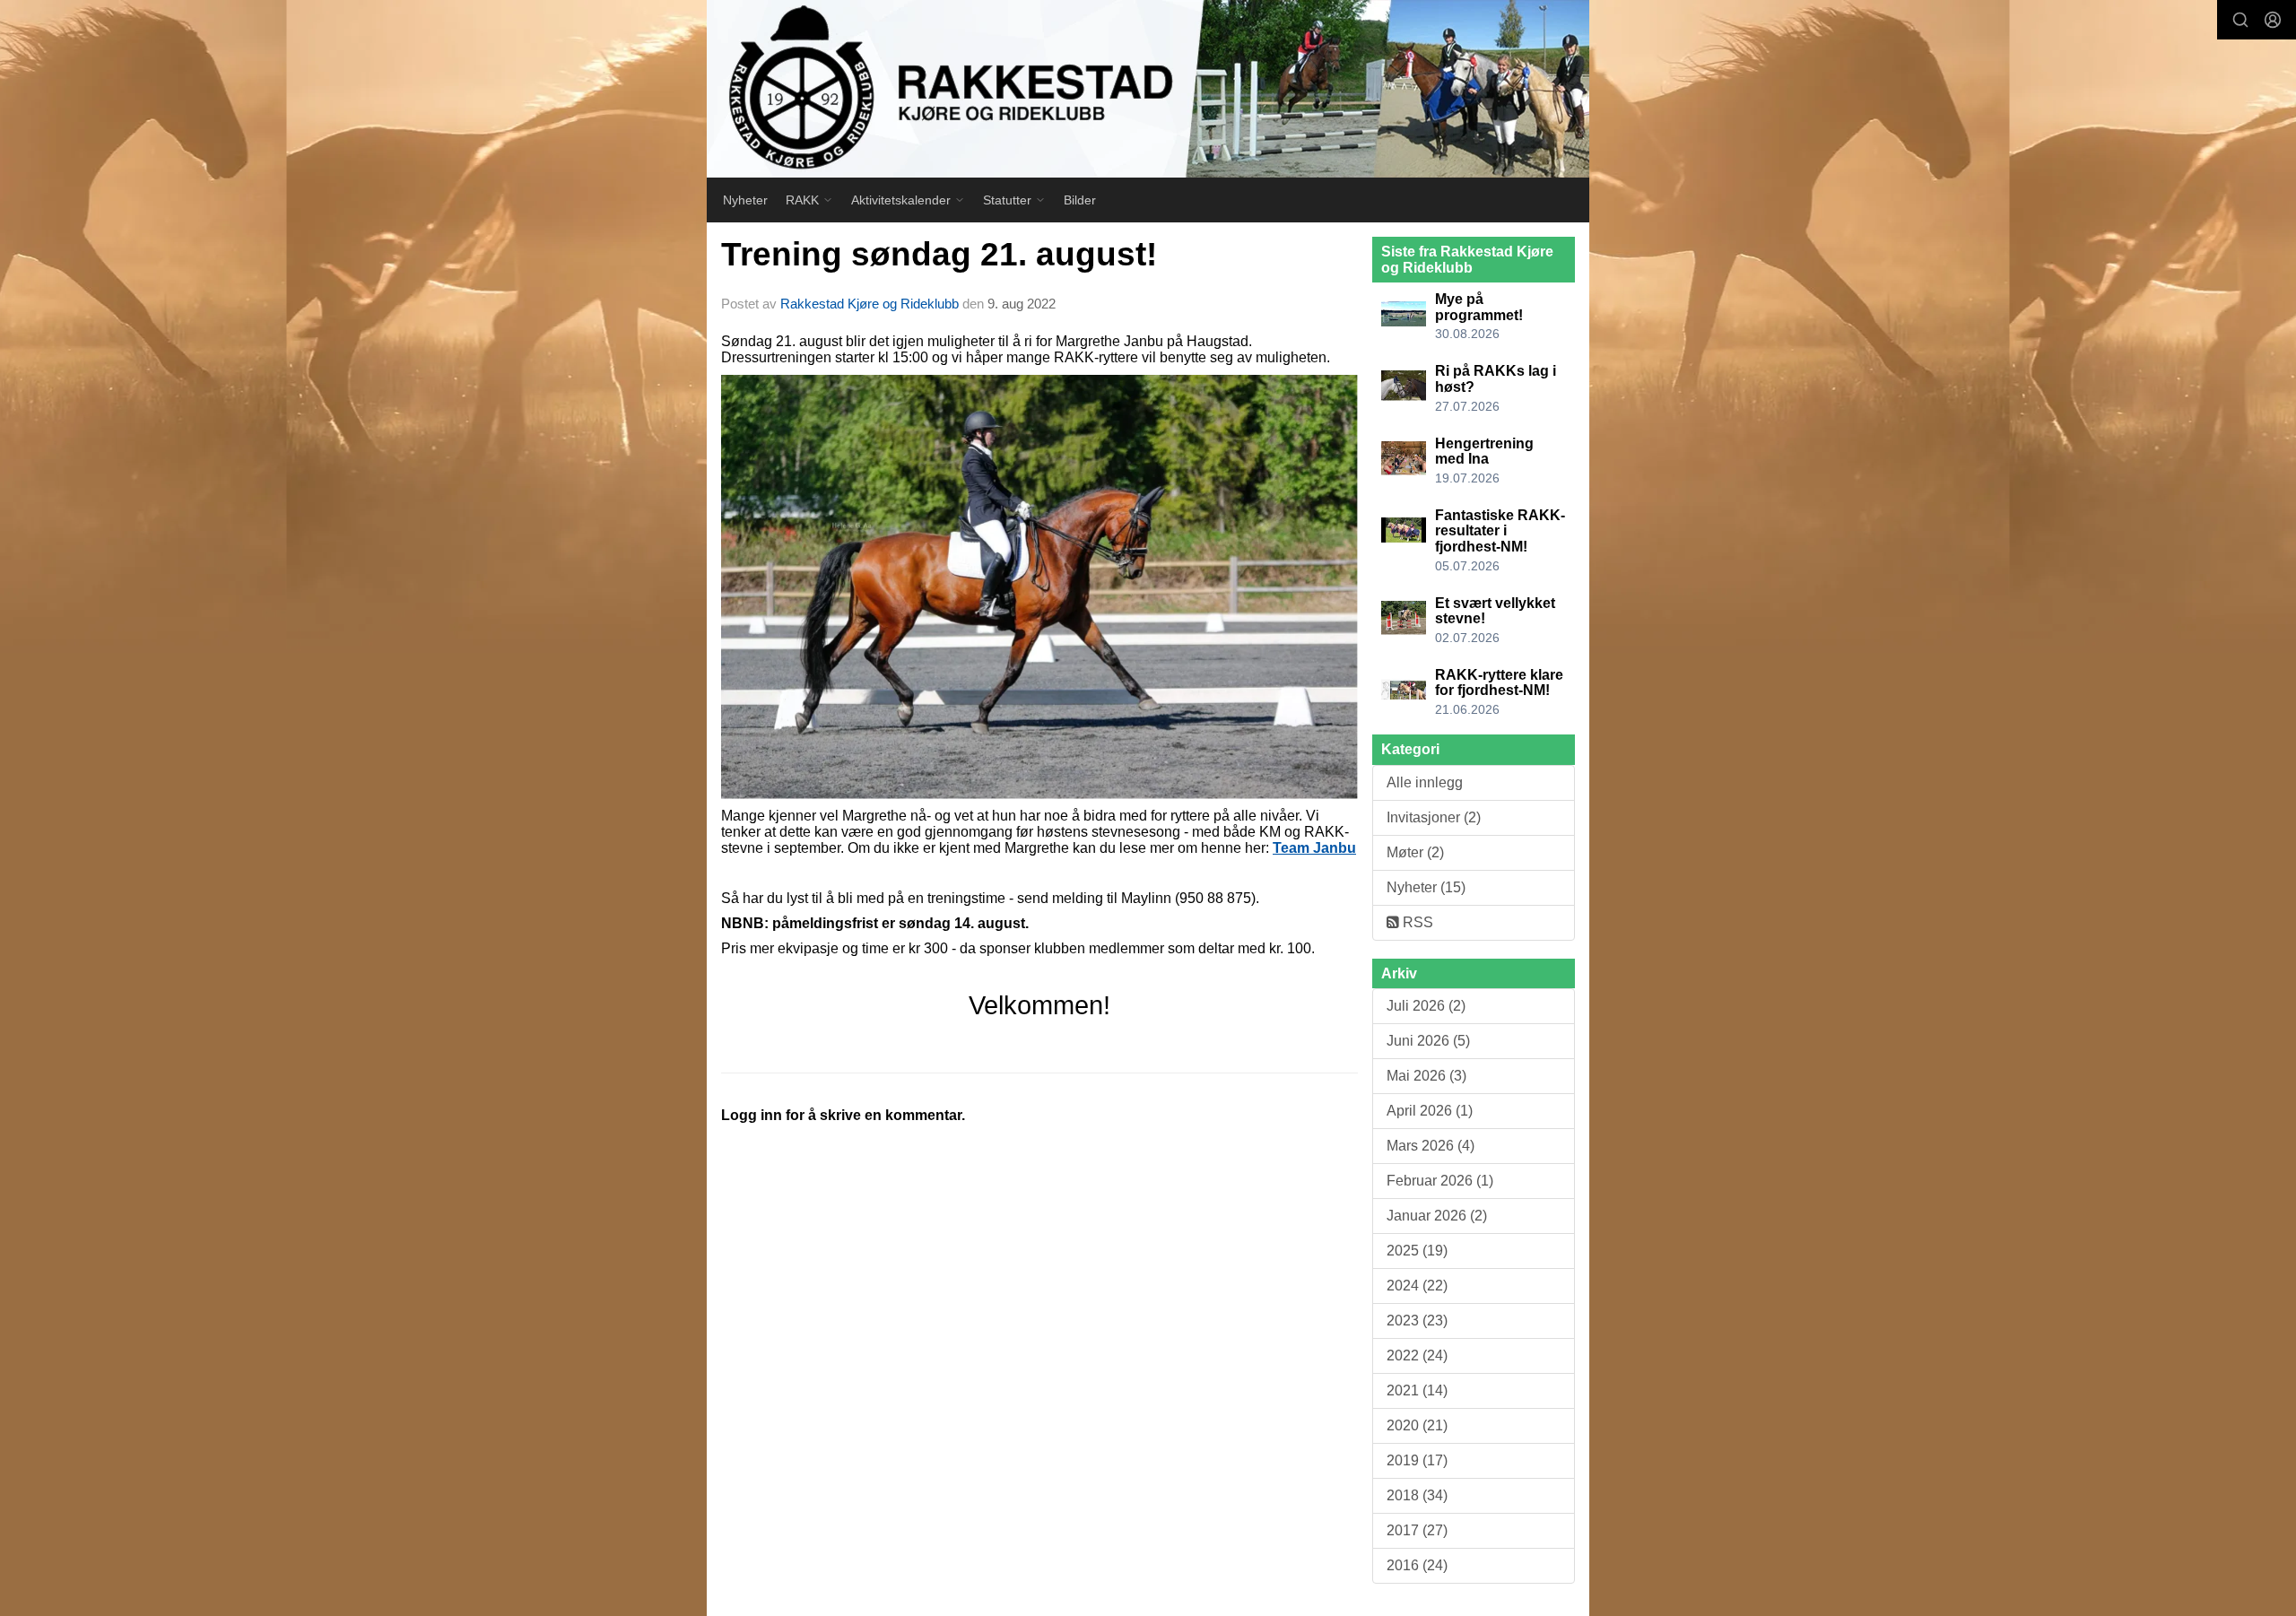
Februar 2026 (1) (1440, 1181)
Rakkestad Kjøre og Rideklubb (870, 304)
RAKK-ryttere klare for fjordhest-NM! (1499, 683)
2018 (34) (1417, 1495)
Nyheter (745, 200)
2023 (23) (1417, 1321)
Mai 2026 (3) (1426, 1076)
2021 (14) (1417, 1390)
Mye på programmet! (1479, 307)
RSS (1416, 922)
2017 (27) (1417, 1530)
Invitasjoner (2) (1434, 817)
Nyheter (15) (1426, 887)
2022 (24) (1417, 1355)
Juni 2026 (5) (1428, 1041)
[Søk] (2240, 20)
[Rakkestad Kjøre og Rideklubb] (1148, 89)
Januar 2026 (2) (1437, 1216)
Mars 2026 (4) (1431, 1146)
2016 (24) (1417, 1565)
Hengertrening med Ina (1484, 452)
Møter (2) (1415, 852)
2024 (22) (1417, 1286)
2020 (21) (1417, 1425)
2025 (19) (1417, 1251)
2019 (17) (1417, 1460)
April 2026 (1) (1430, 1111)
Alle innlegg (1425, 782)
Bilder (1080, 200)
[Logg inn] (2273, 20)
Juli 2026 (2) (1426, 1006)
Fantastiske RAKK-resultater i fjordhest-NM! (1500, 531)
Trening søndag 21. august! (939, 254)
